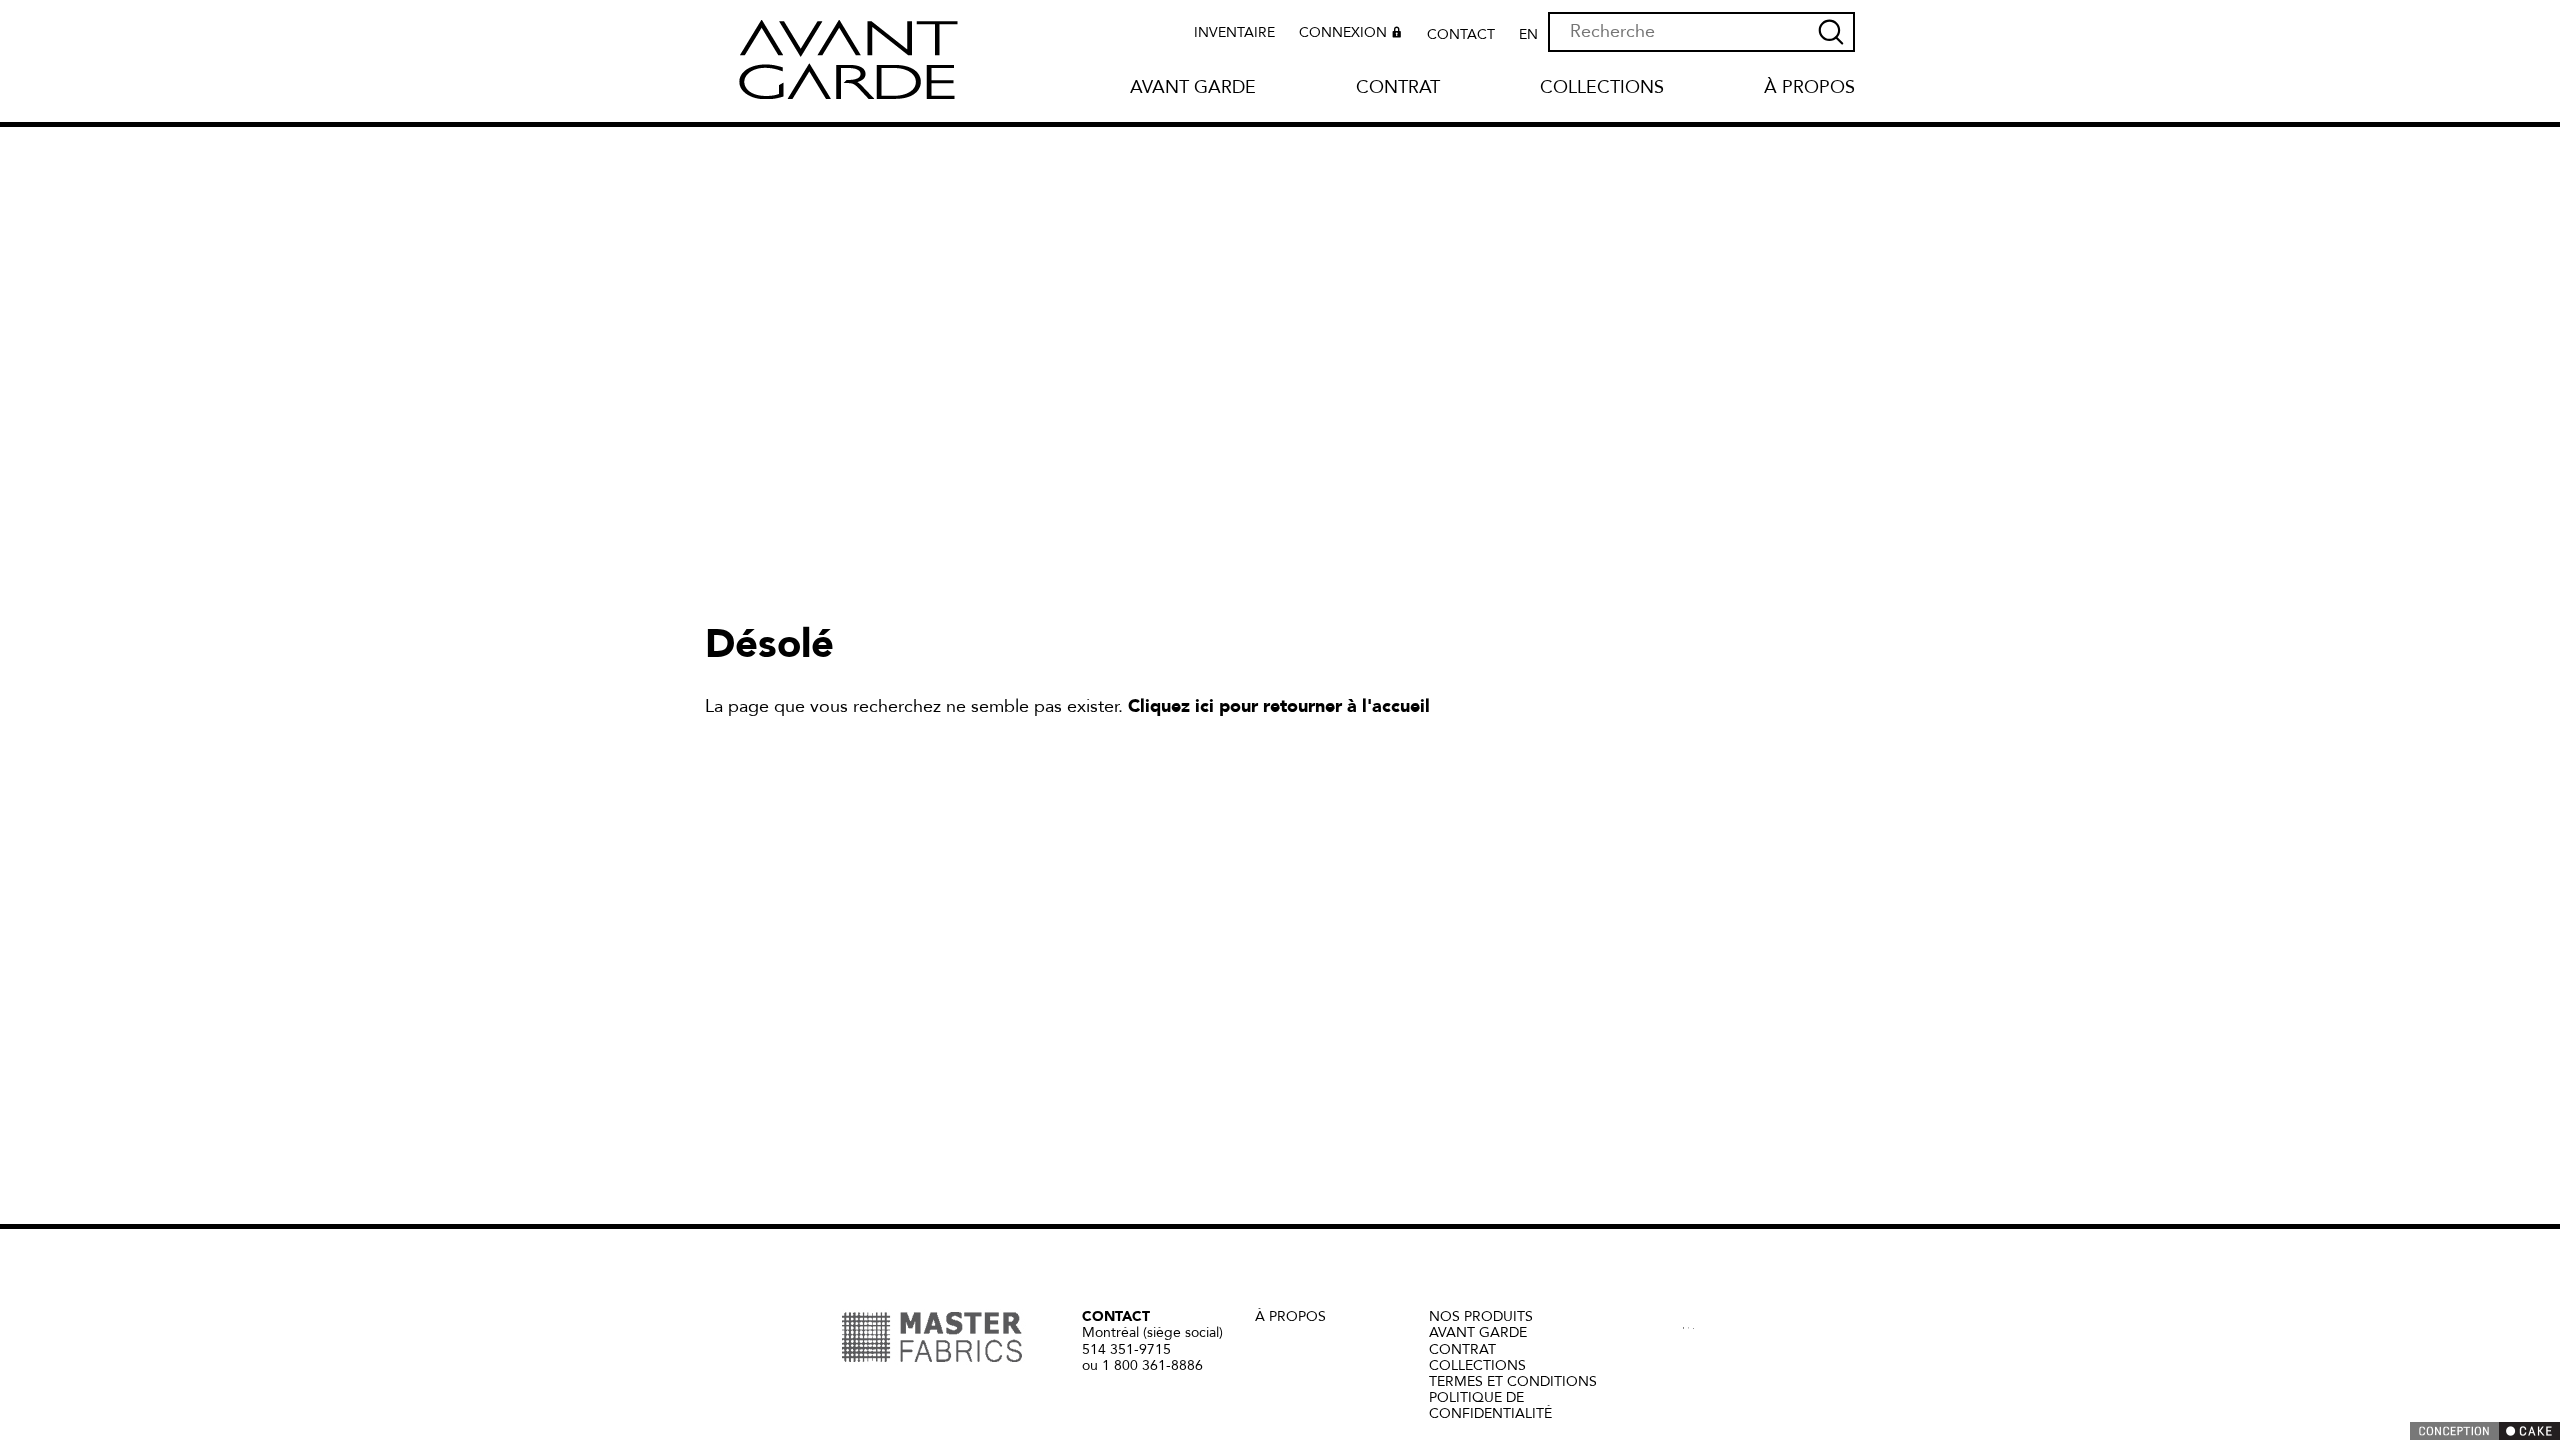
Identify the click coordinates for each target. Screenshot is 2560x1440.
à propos (1290, 1316)
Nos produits (1481, 1316)
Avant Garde (1193, 88)
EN (1528, 35)
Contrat (1398, 88)
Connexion (1343, 33)
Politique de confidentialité (1490, 1405)
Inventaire (1234, 33)
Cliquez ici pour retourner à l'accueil (1279, 706)
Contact (1461, 35)
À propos (1809, 88)
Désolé (769, 644)
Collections (1602, 88)
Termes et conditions (1513, 1381)
